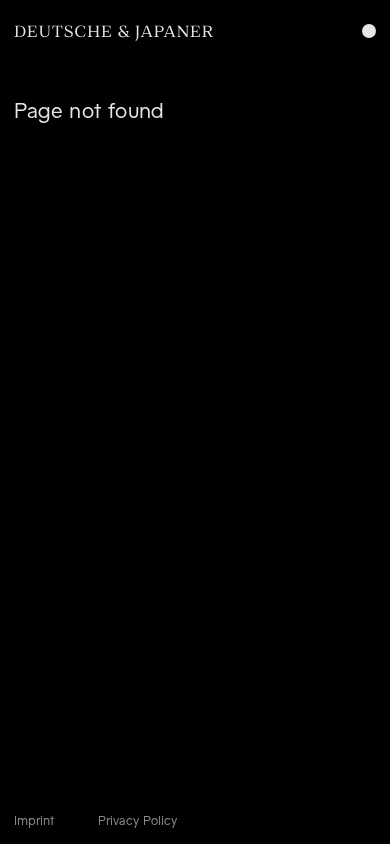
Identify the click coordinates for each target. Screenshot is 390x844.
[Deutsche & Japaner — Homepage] (114, 33)
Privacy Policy (137, 820)
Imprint (34, 820)
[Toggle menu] (369, 31)
